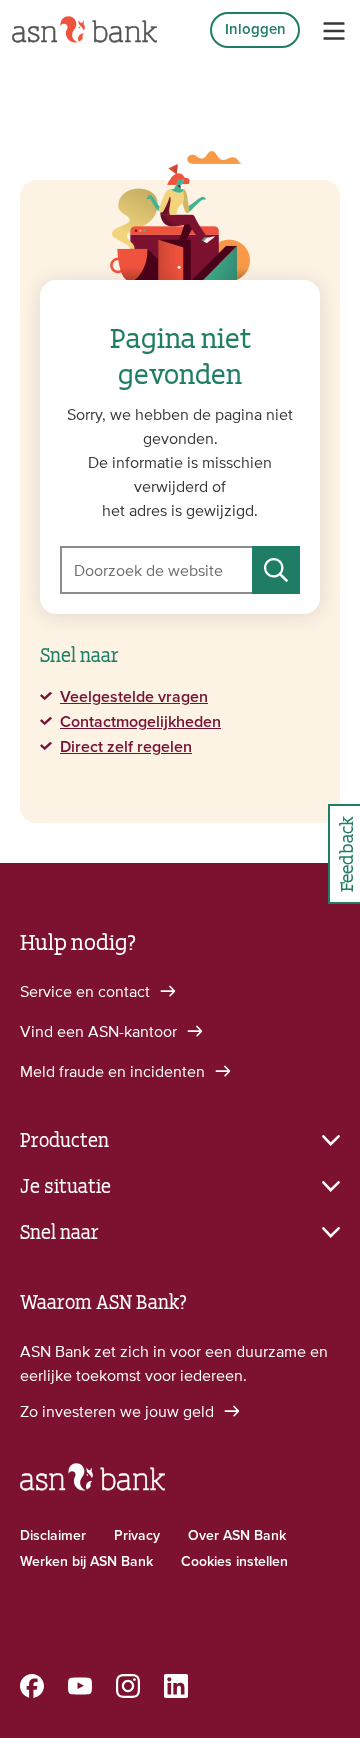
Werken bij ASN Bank (86, 1562)
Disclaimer (53, 1536)
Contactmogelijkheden (140, 722)
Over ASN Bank (237, 1536)
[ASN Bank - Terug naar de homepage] (92, 1486)
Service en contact (87, 991)
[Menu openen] (334, 31)
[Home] (84, 30)
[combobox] (180, 570)
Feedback (345, 854)
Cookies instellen (234, 1562)
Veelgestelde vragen (134, 697)
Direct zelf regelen (126, 747)
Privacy (137, 1536)
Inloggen (255, 29)
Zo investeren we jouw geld (119, 1411)
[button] (180, 1138)
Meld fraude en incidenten (114, 1071)
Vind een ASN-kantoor (100, 1031)
